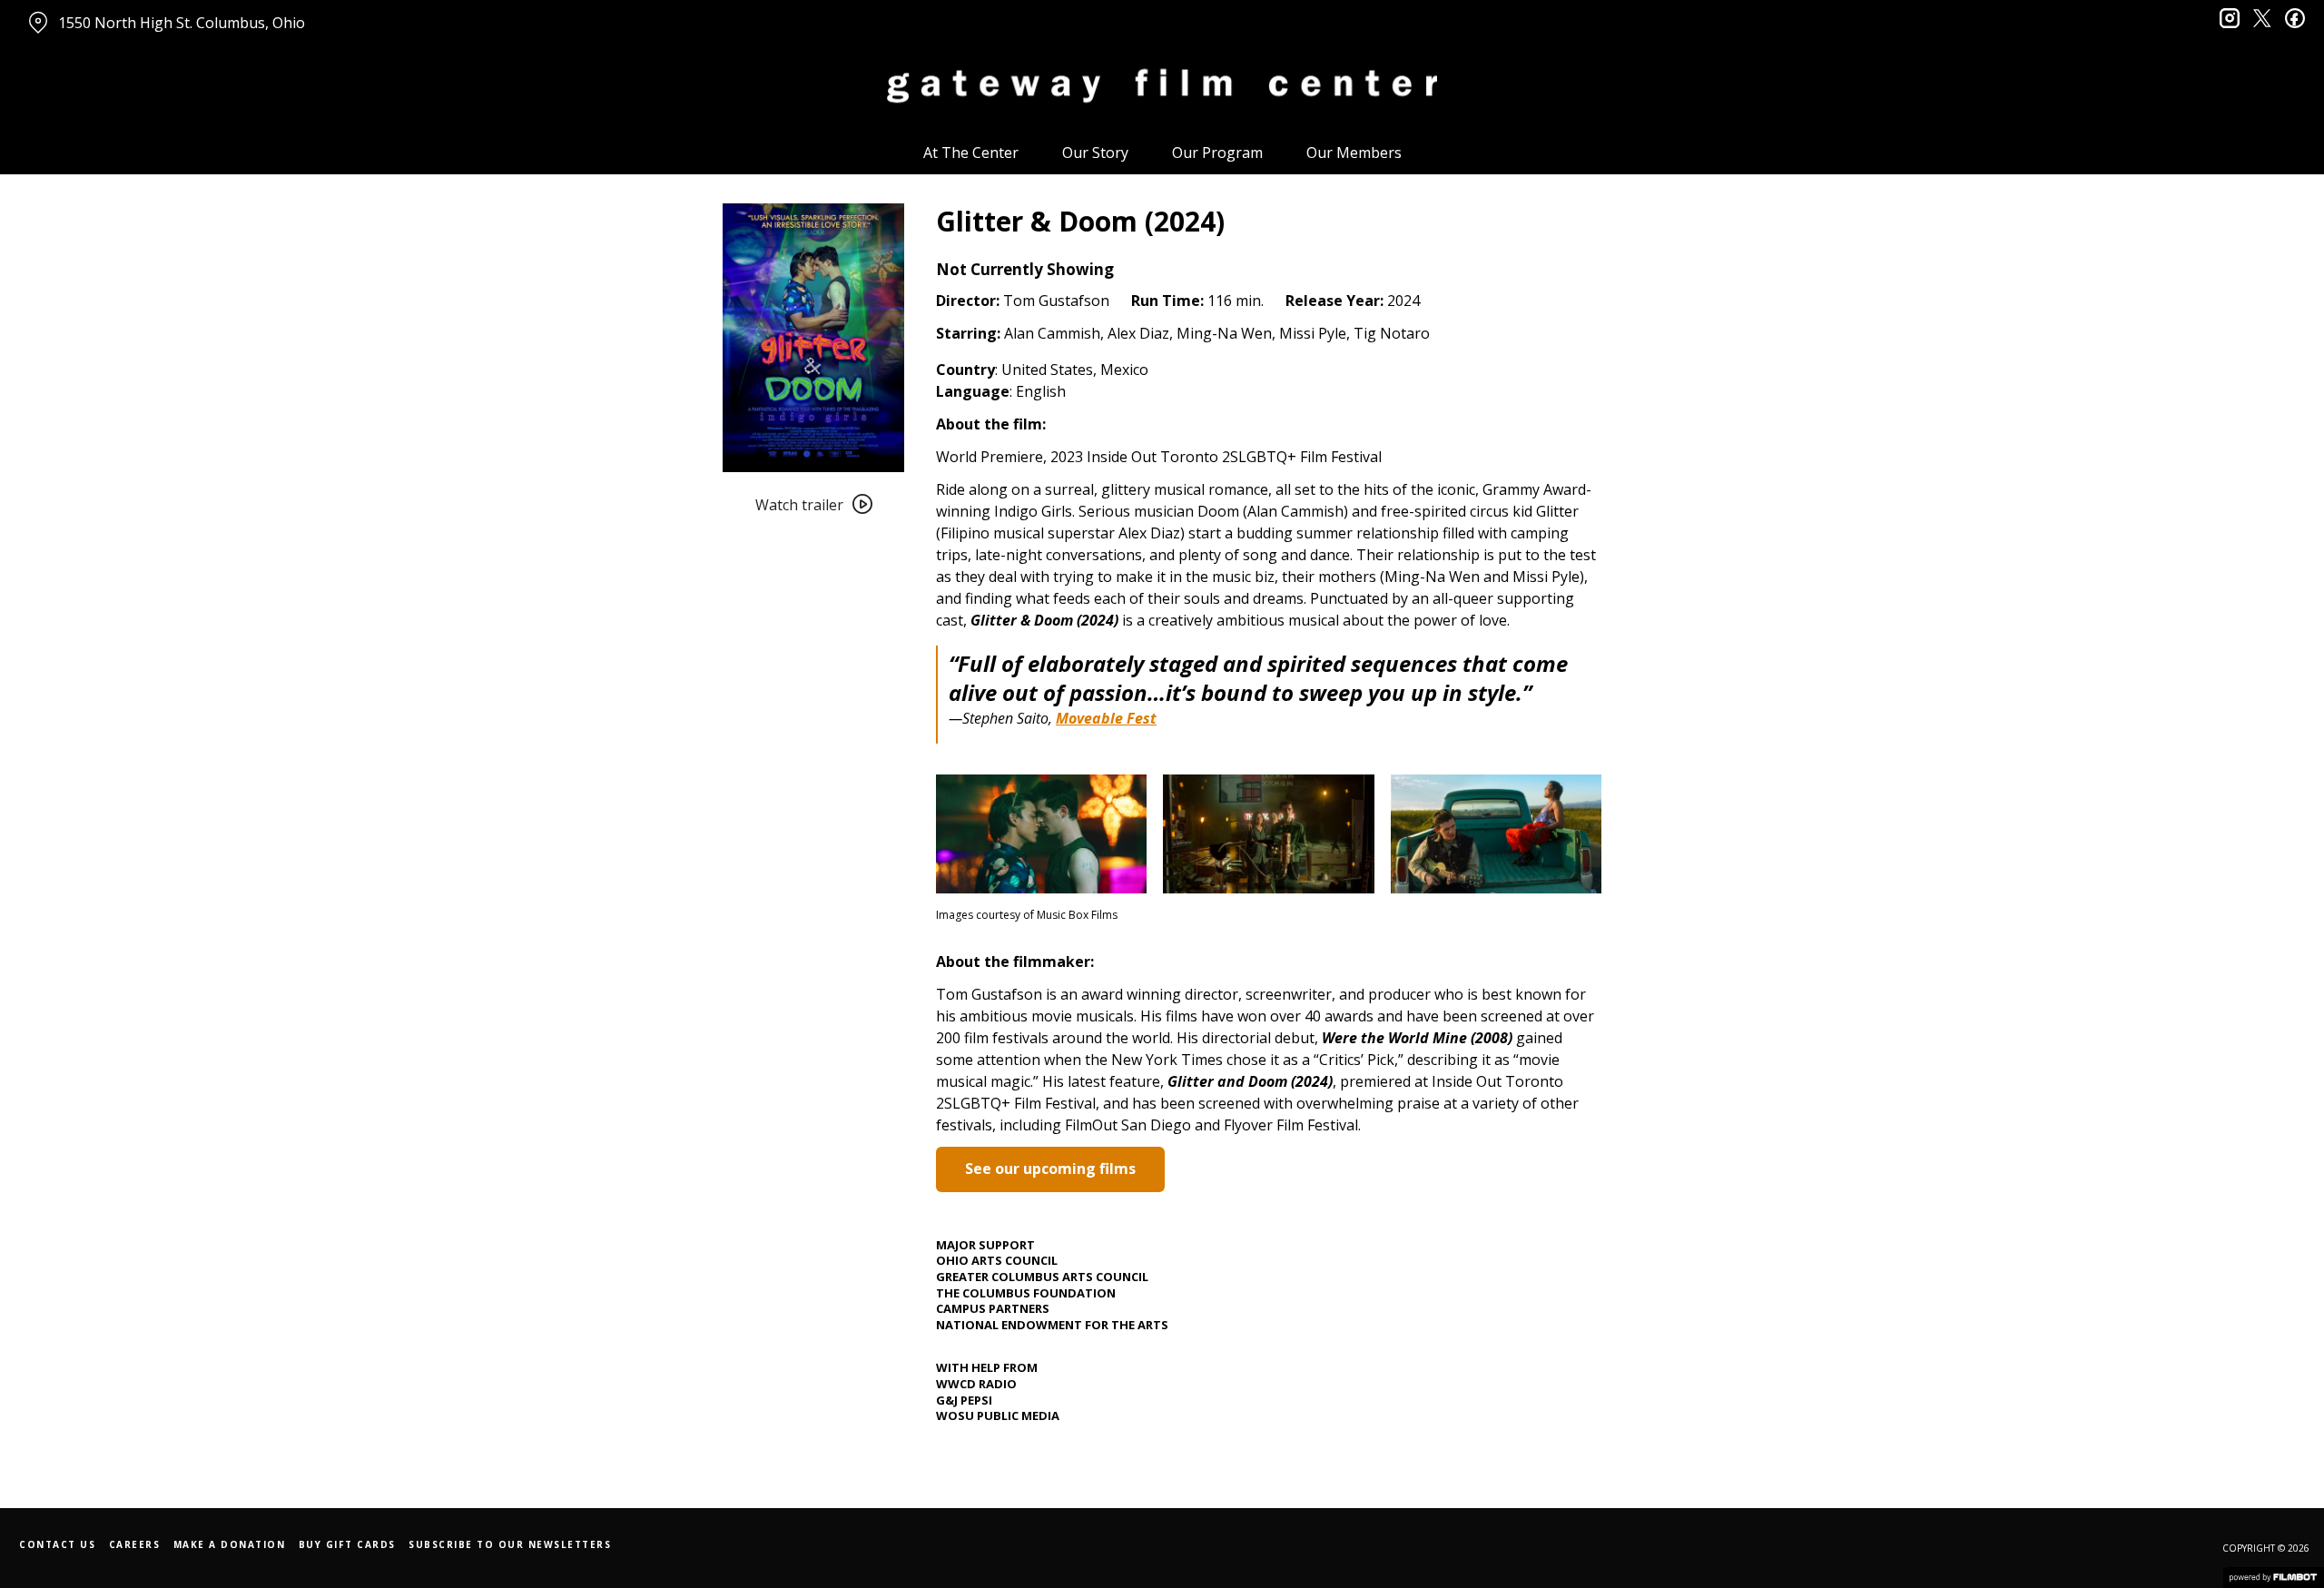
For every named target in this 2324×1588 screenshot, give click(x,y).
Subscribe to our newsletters (510, 1544)
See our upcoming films (1050, 1169)
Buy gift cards (347, 1544)
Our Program (1217, 153)
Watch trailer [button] (799, 505)
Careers (135, 1544)
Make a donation (230, 1544)
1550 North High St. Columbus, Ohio (182, 23)
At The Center (971, 153)
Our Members (1354, 153)
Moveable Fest (1106, 718)
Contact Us (57, 1544)
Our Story (1095, 153)
